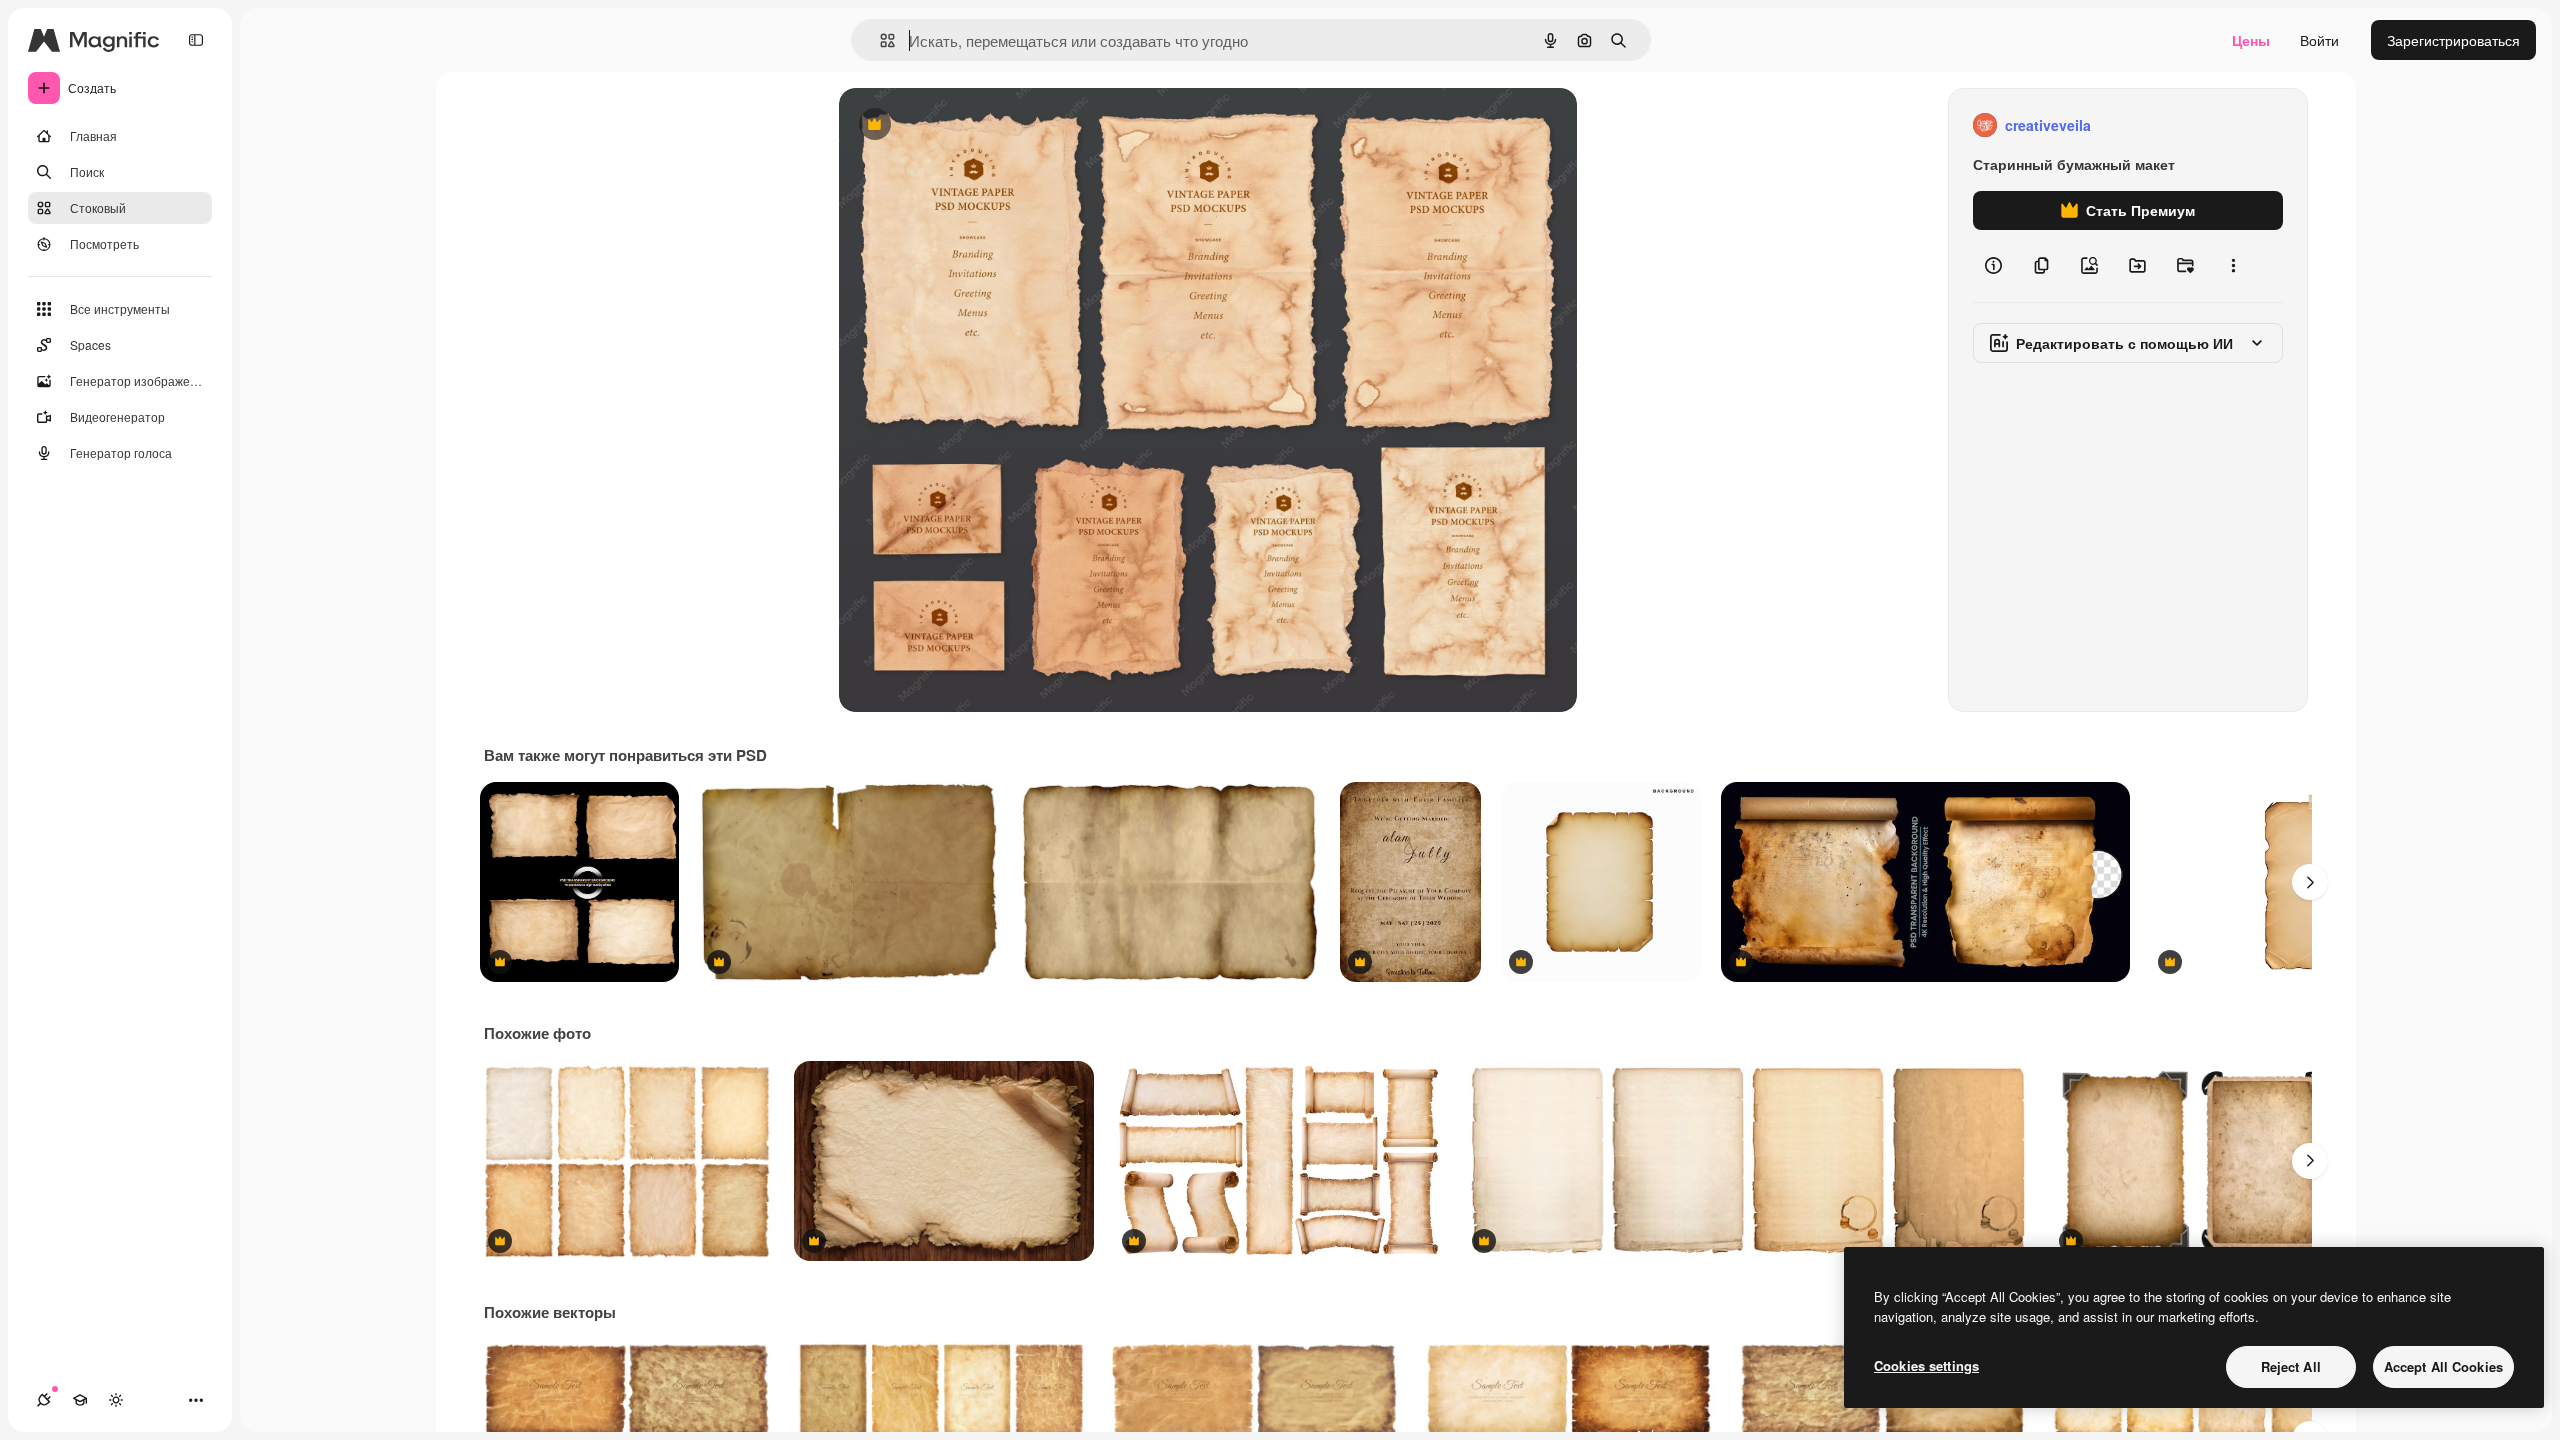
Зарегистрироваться (2453, 40)
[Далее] (2310, 882)
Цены (2251, 40)
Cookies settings (1926, 1365)
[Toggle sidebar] (196, 40)
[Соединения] (44, 1400)
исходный (973, 125)
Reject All (2291, 1366)
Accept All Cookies (2443, 1366)
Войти (2319, 40)
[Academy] (80, 1400)
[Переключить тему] (116, 1400)
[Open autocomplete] (879, 40)
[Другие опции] (2233, 266)
